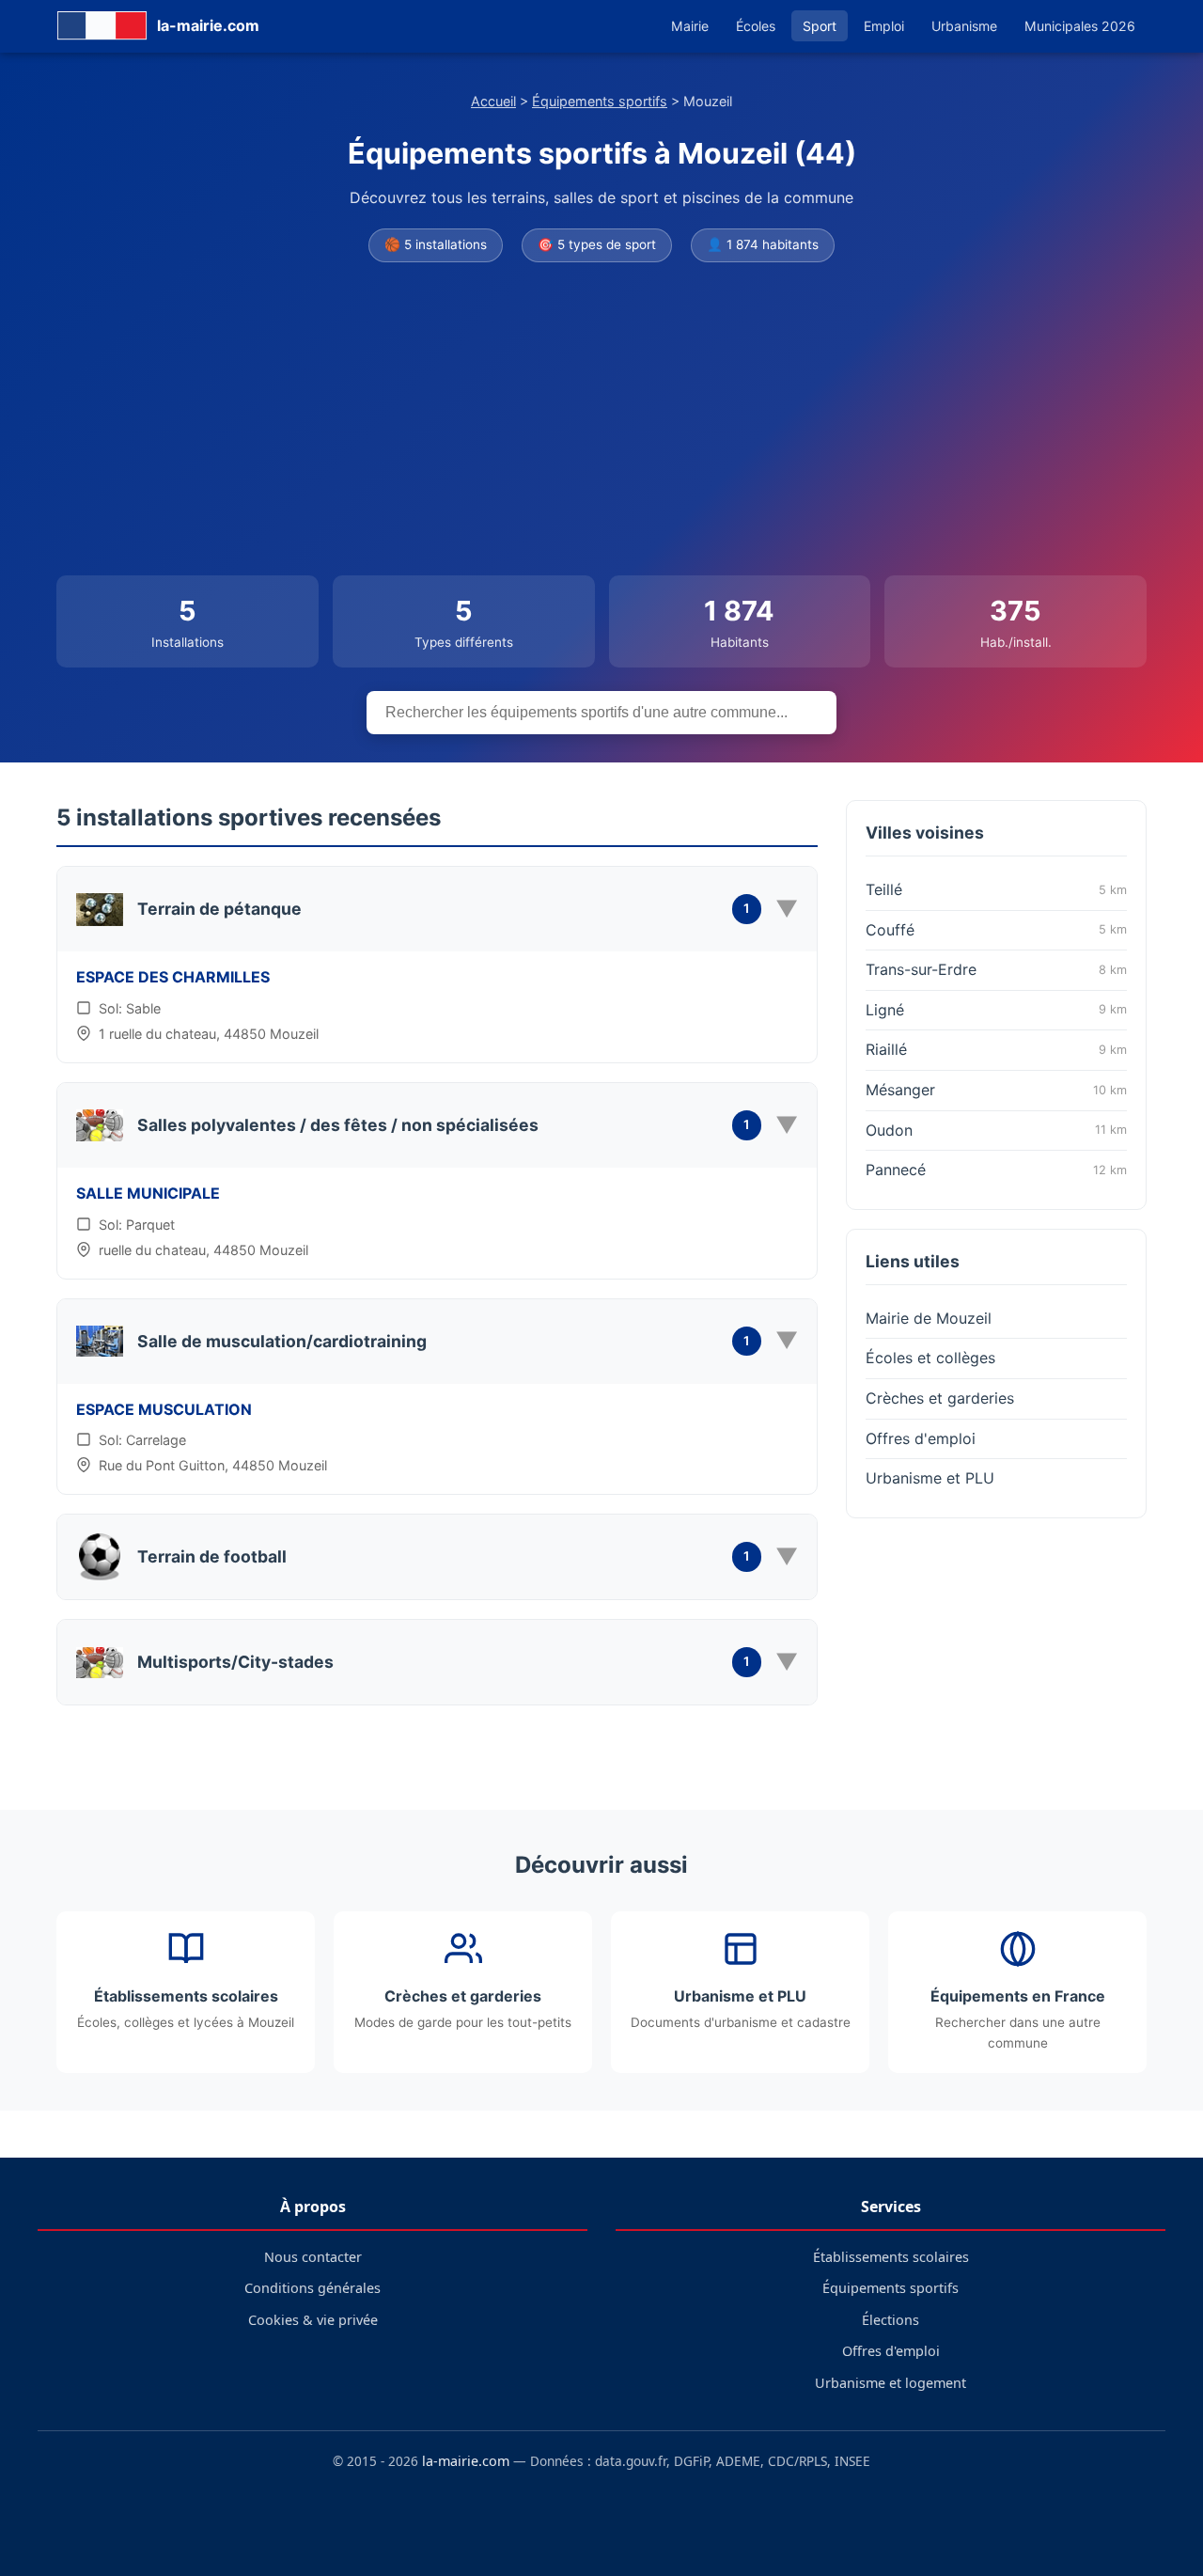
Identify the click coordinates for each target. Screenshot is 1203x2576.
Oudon (996, 1130)
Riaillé (996, 1049)
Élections (891, 2320)
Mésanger (996, 1090)
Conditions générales (312, 2288)
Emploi (884, 26)
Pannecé (996, 1170)
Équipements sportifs (600, 101)
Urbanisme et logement (891, 2383)
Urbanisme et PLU (930, 1478)
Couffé (996, 930)
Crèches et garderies (940, 1398)
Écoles (756, 26)
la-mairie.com (466, 2461)
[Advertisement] (601, 420)
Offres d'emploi (921, 1438)
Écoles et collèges (930, 1358)
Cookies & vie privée (313, 2320)
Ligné (996, 1010)
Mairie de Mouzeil (929, 1318)
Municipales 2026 (1080, 26)
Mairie (690, 26)
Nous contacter (313, 2257)
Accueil (493, 101)
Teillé (996, 889)
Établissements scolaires (891, 2257)
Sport (820, 26)
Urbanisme (964, 26)
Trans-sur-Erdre (996, 969)
